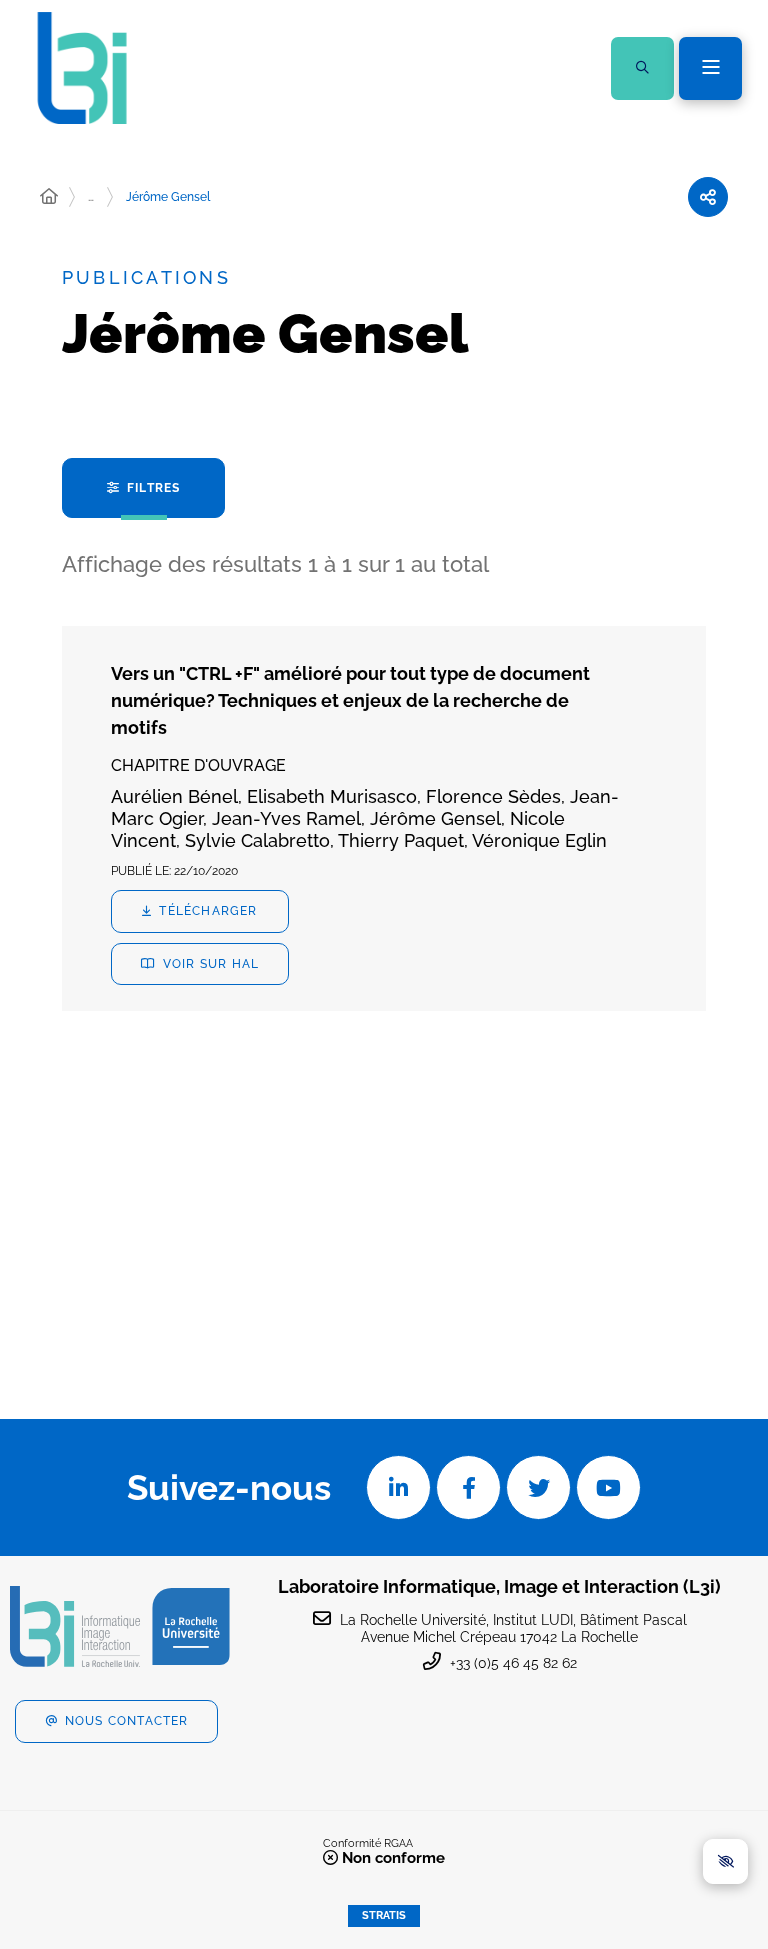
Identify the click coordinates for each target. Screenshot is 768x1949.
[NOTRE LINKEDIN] (398, 1487)
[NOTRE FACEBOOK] (468, 1487)
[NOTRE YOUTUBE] (608, 1487)
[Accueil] (49, 197)
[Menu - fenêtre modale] (710, 68)
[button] (642, 68)
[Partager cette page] (708, 197)
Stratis (384, 1915)
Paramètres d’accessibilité (725, 1861)
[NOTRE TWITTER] (538, 1487)
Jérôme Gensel (168, 197)
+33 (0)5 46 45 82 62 (513, 1663)
